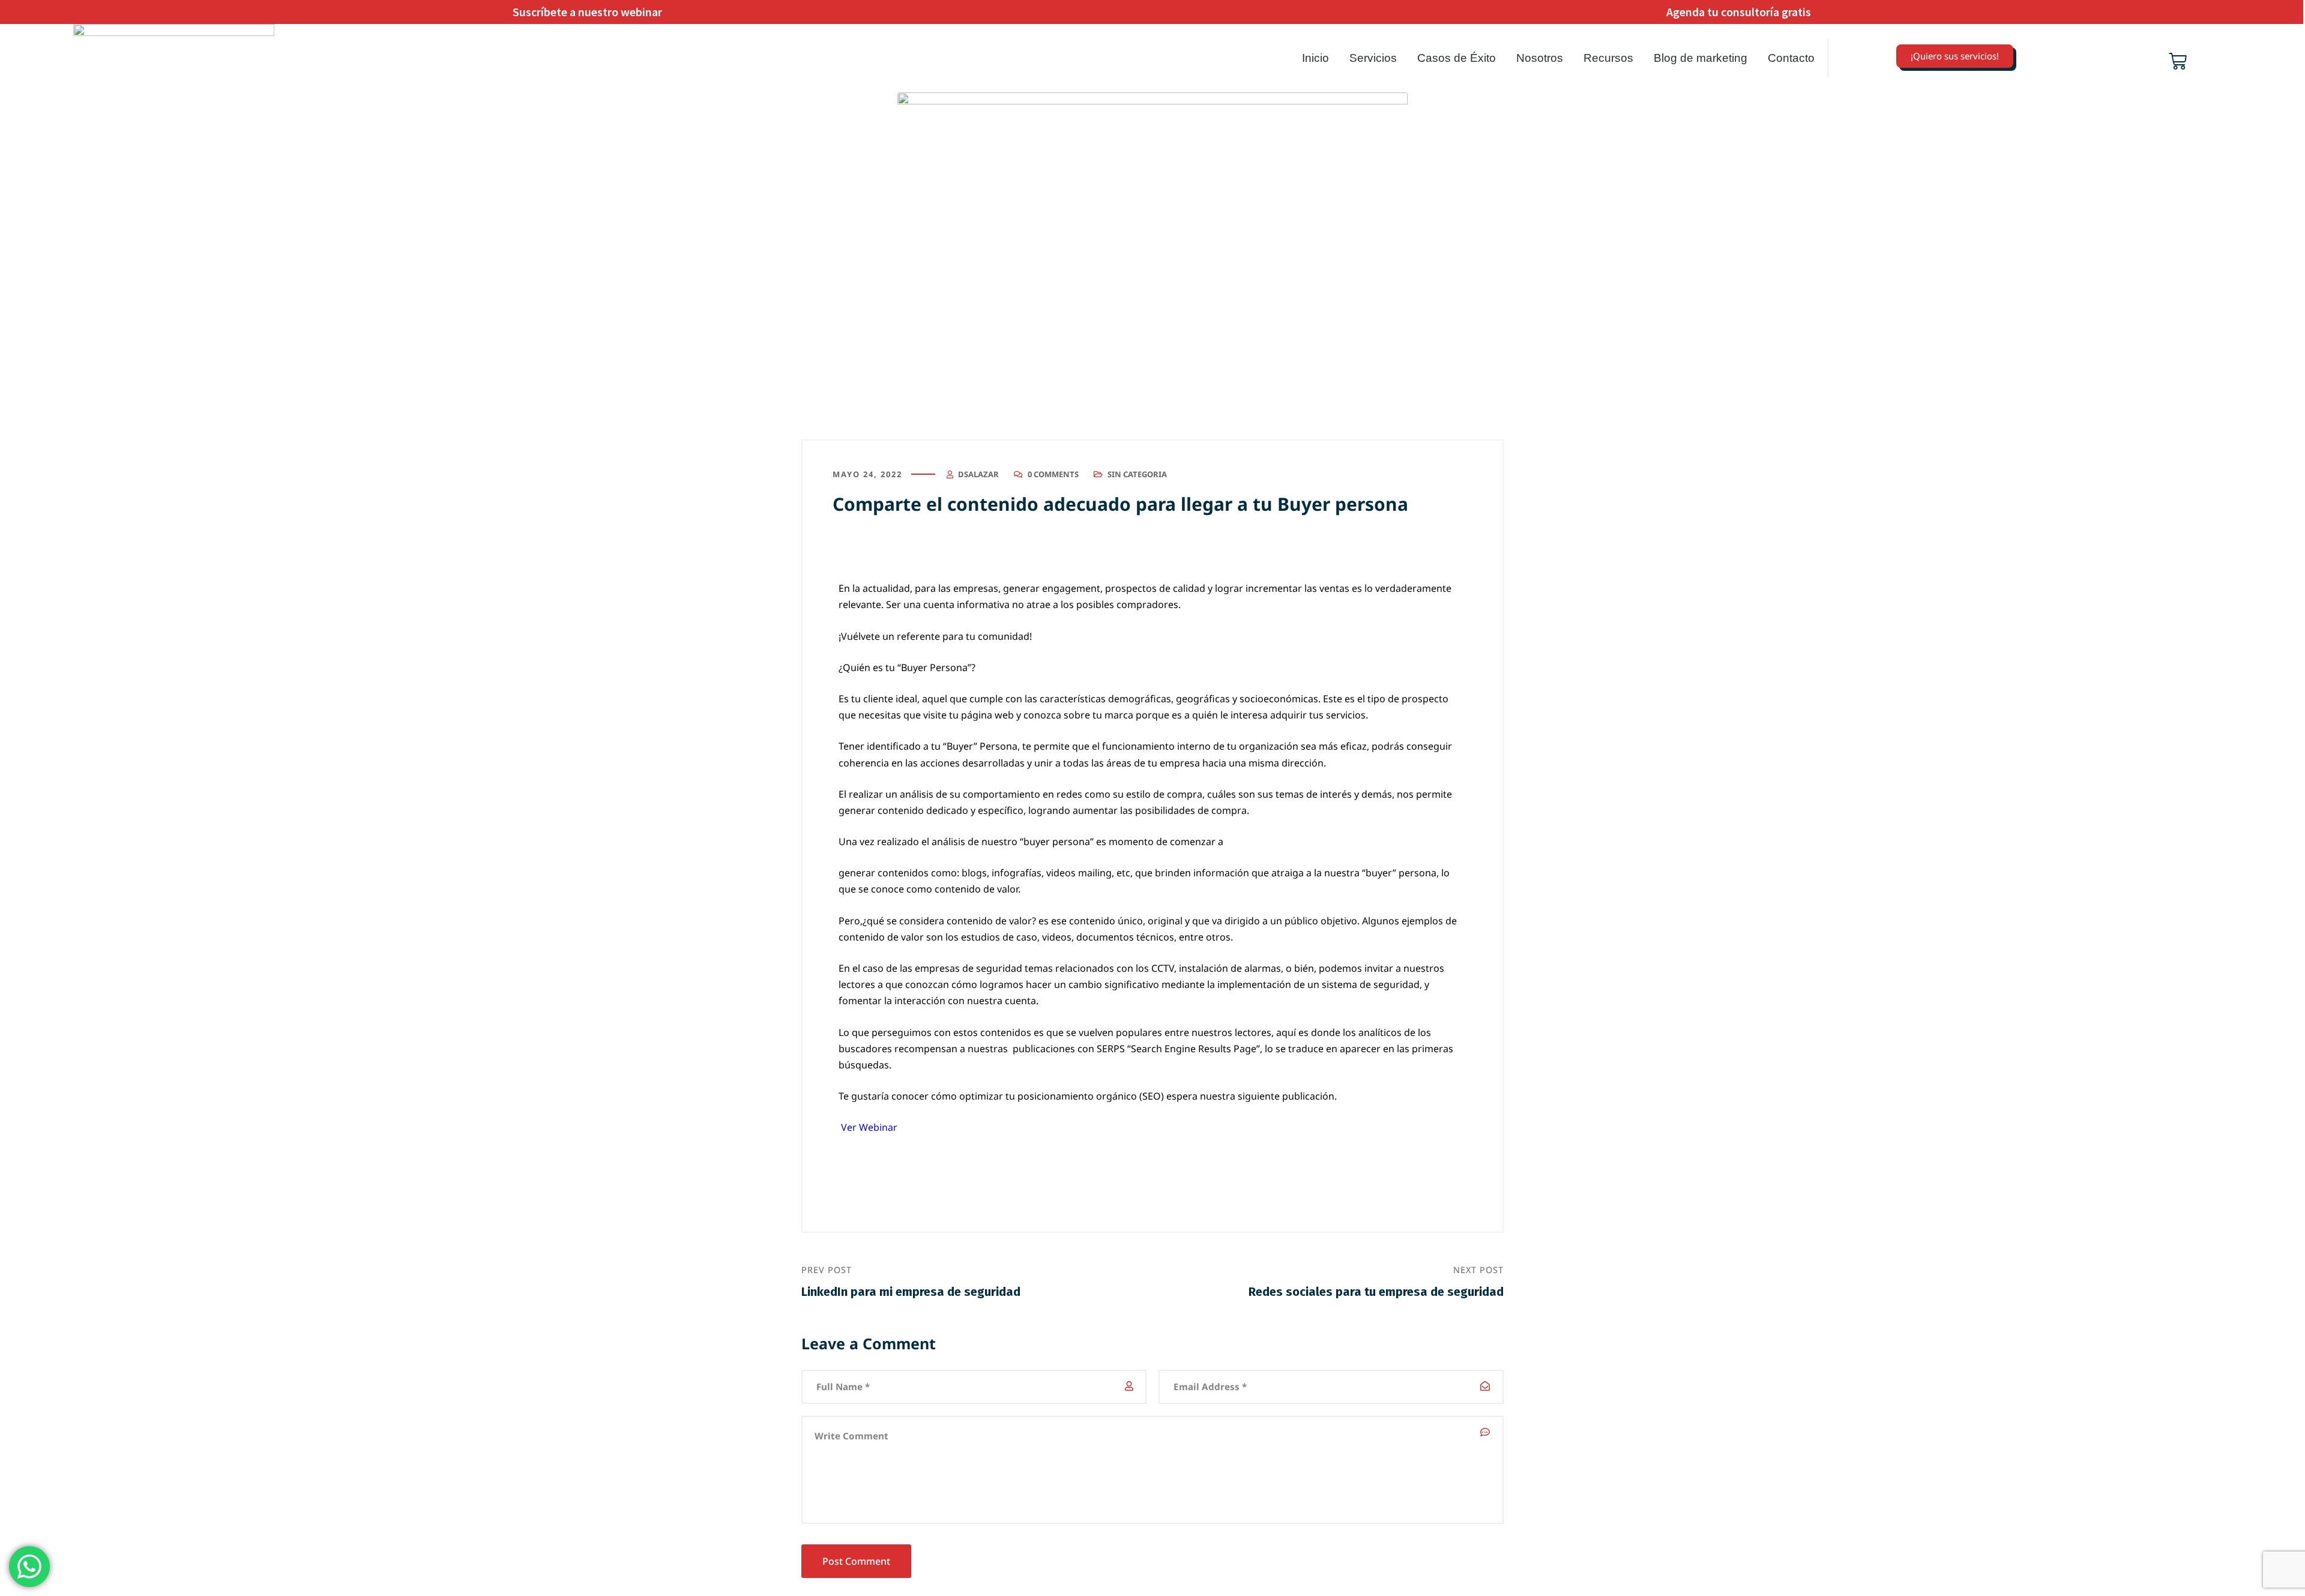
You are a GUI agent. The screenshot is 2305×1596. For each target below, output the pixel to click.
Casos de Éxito (1457, 58)
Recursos (1608, 58)
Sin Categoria (1137, 474)
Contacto (1791, 58)
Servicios (1373, 58)
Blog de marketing (1701, 58)
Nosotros (1540, 58)
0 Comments (1053, 474)
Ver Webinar (870, 1127)
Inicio (1315, 58)
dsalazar (978, 474)
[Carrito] (2178, 61)
